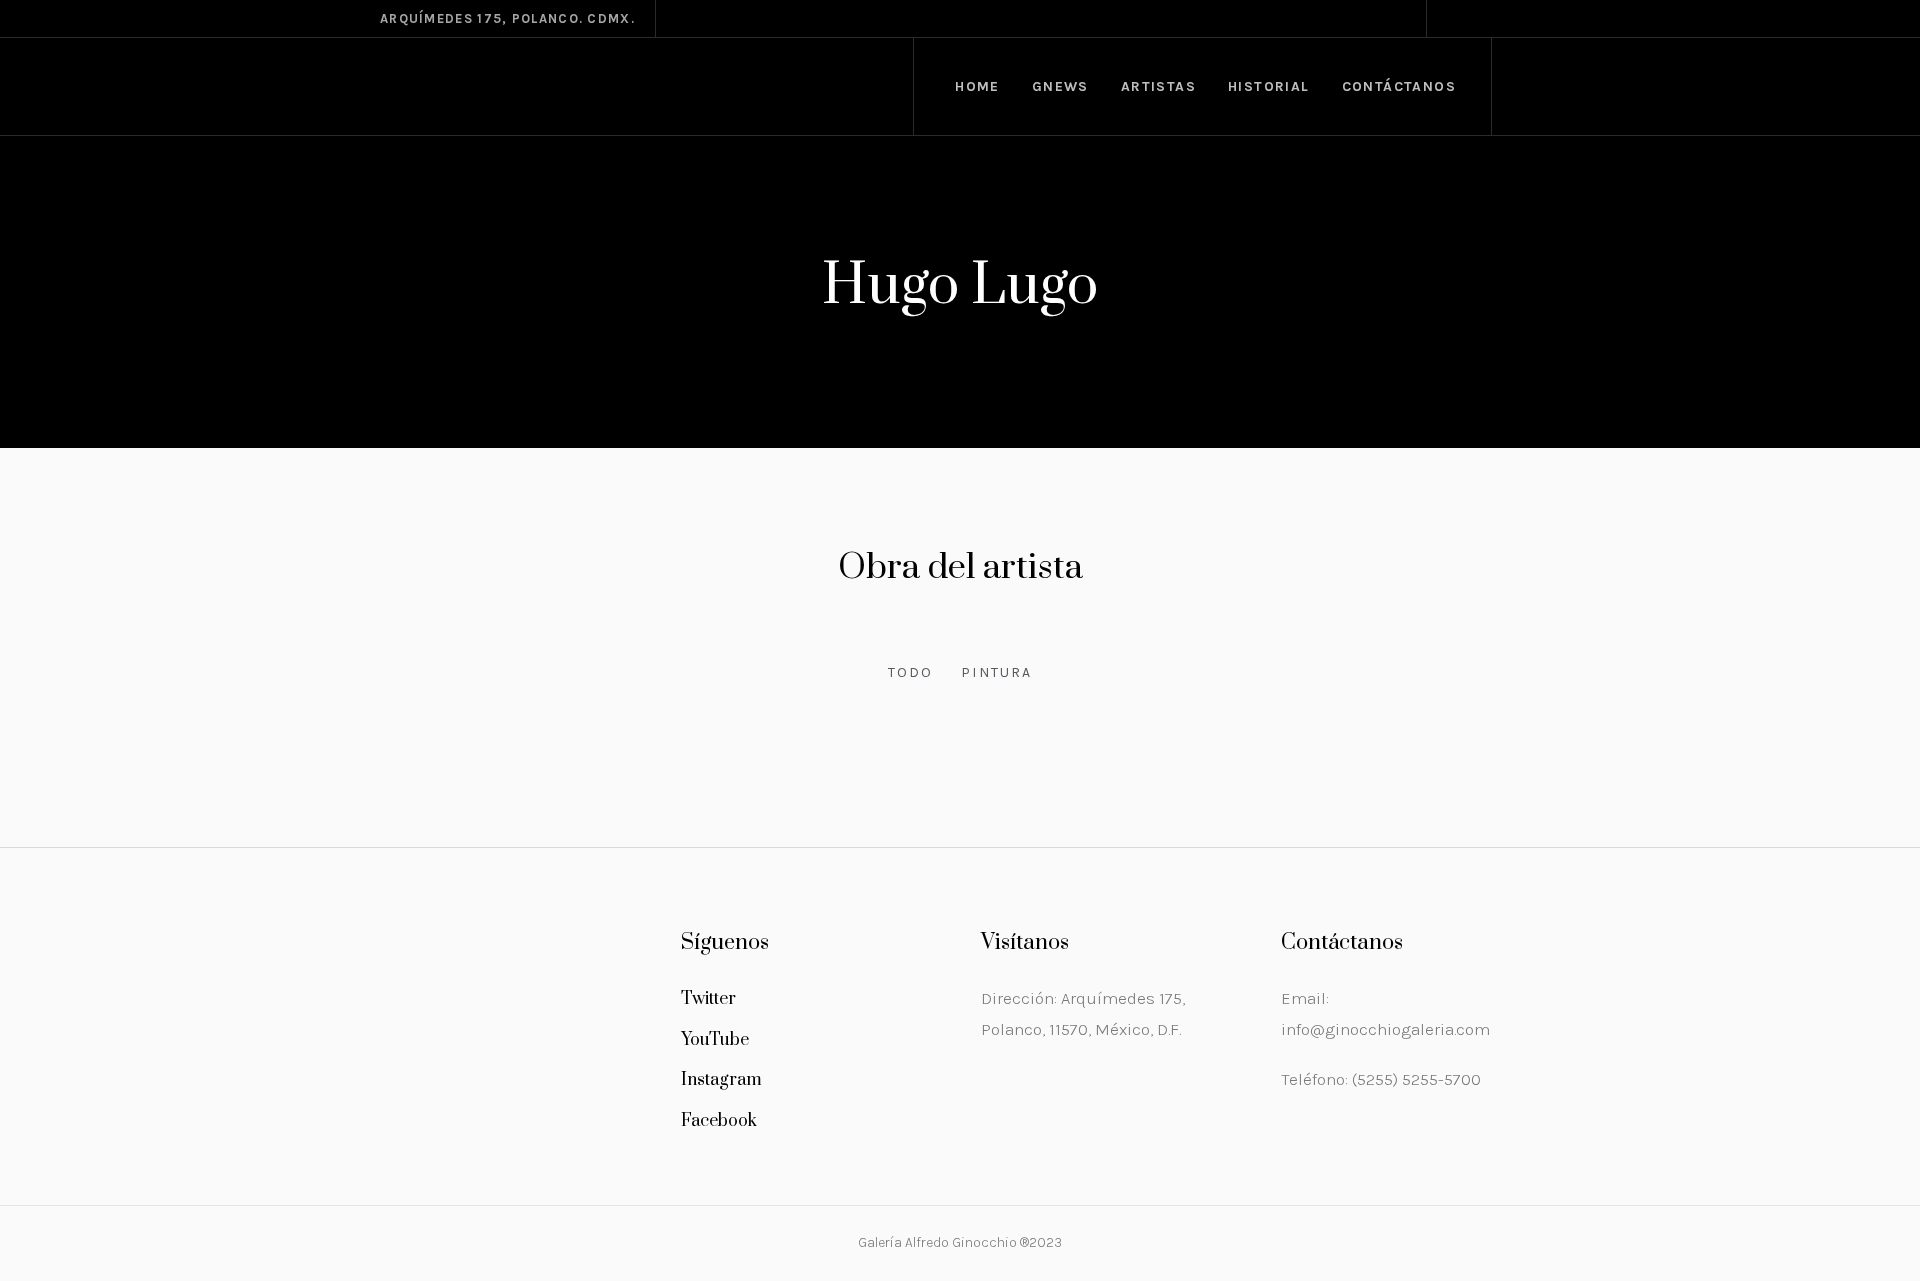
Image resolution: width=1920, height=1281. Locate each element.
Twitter (708, 999)
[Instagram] (1453, 19)
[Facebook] (1477, 19)
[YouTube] (1525, 19)
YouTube (715, 1040)
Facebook (719, 1121)
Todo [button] (910, 672)
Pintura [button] (996, 672)
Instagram (721, 1080)
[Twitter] (1501, 19)
